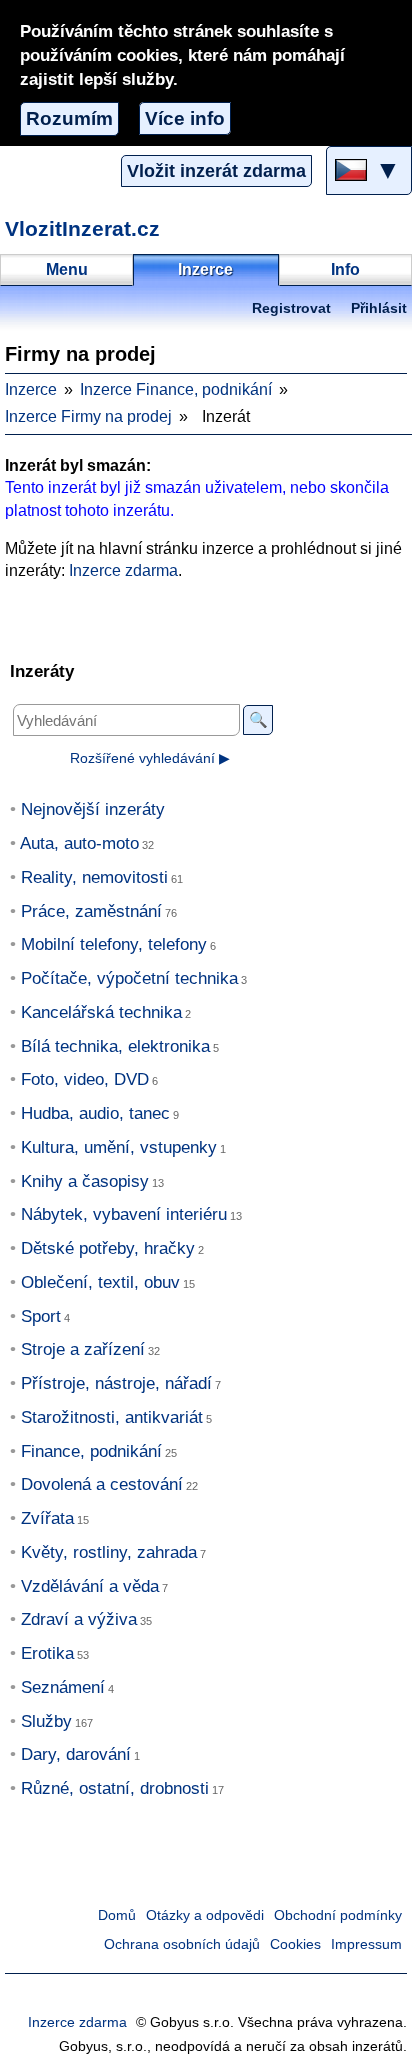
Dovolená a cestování (102, 1484)
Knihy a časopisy (85, 1181)
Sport (41, 1316)
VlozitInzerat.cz (82, 228)
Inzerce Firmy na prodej (88, 416)
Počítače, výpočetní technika (129, 978)
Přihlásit (379, 308)
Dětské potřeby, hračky (108, 1248)
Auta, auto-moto (79, 843)
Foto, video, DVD (85, 1079)
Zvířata (47, 1518)
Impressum (366, 1944)
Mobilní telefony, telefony (114, 944)
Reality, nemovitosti (94, 877)
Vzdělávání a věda (90, 1586)
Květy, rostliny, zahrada (109, 1552)
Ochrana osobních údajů (182, 1944)
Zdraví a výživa (79, 1619)
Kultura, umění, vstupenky (119, 1147)
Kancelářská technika (101, 1012)
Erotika (47, 1653)
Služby (46, 1721)
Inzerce (31, 389)
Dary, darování (76, 1754)
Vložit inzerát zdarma (216, 171)
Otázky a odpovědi (205, 1915)
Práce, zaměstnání (91, 911)
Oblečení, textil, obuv (100, 1282)
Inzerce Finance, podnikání (176, 389)
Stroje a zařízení (83, 1349)
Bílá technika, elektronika (115, 1046)
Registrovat (291, 308)
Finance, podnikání (91, 1451)
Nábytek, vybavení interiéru (124, 1214)
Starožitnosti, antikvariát (112, 1417)
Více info (185, 118)
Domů (117, 1915)
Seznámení (63, 1687)
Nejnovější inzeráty (93, 809)
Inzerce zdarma (123, 570)
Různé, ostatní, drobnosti (115, 1788)
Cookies (295, 1944)
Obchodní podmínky (338, 1915)
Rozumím (69, 118)
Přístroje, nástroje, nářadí (116, 1383)
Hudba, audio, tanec (95, 1113)
